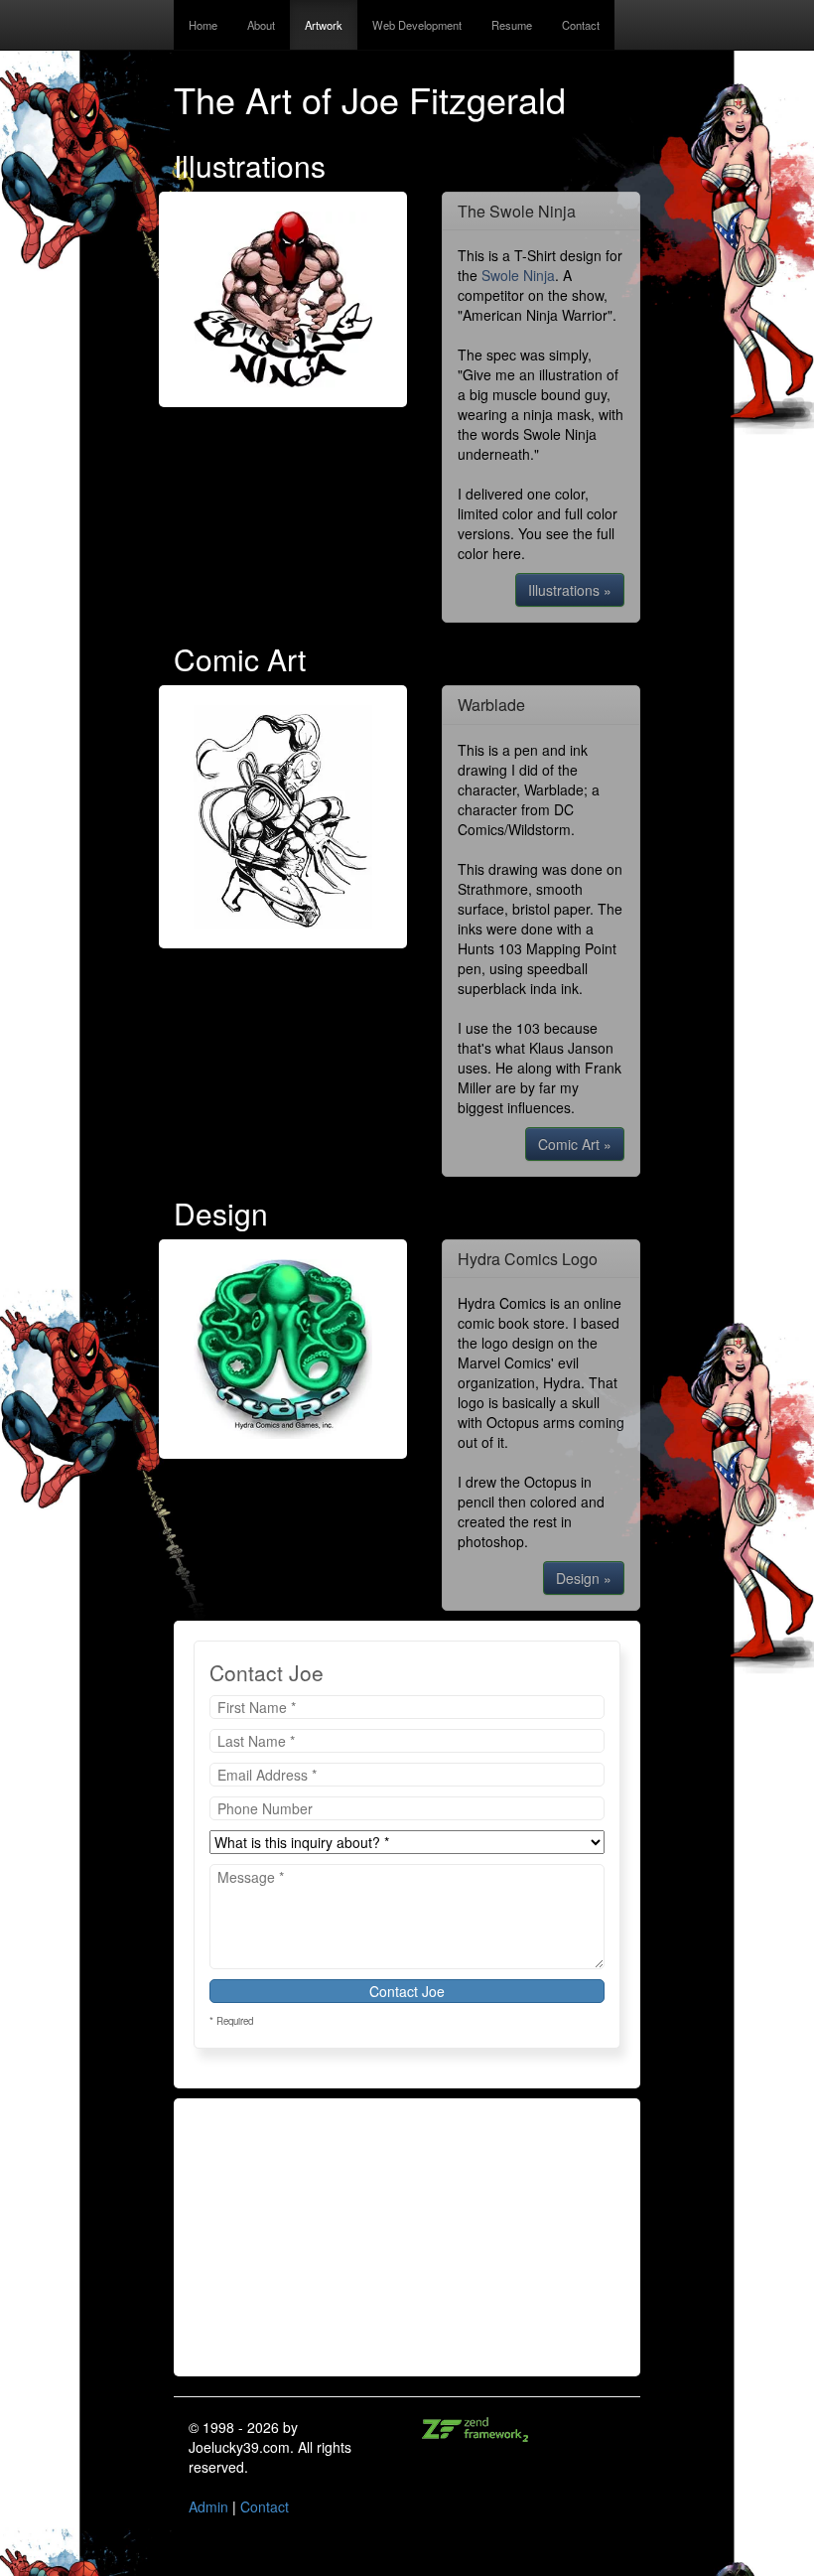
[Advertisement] (407, 2237)
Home (203, 25)
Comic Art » (575, 1144)
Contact (581, 25)
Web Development (417, 25)
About (261, 25)
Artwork (324, 25)
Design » (584, 1578)
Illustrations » (570, 590)
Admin (208, 2506)
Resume (512, 25)
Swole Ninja (518, 275)
